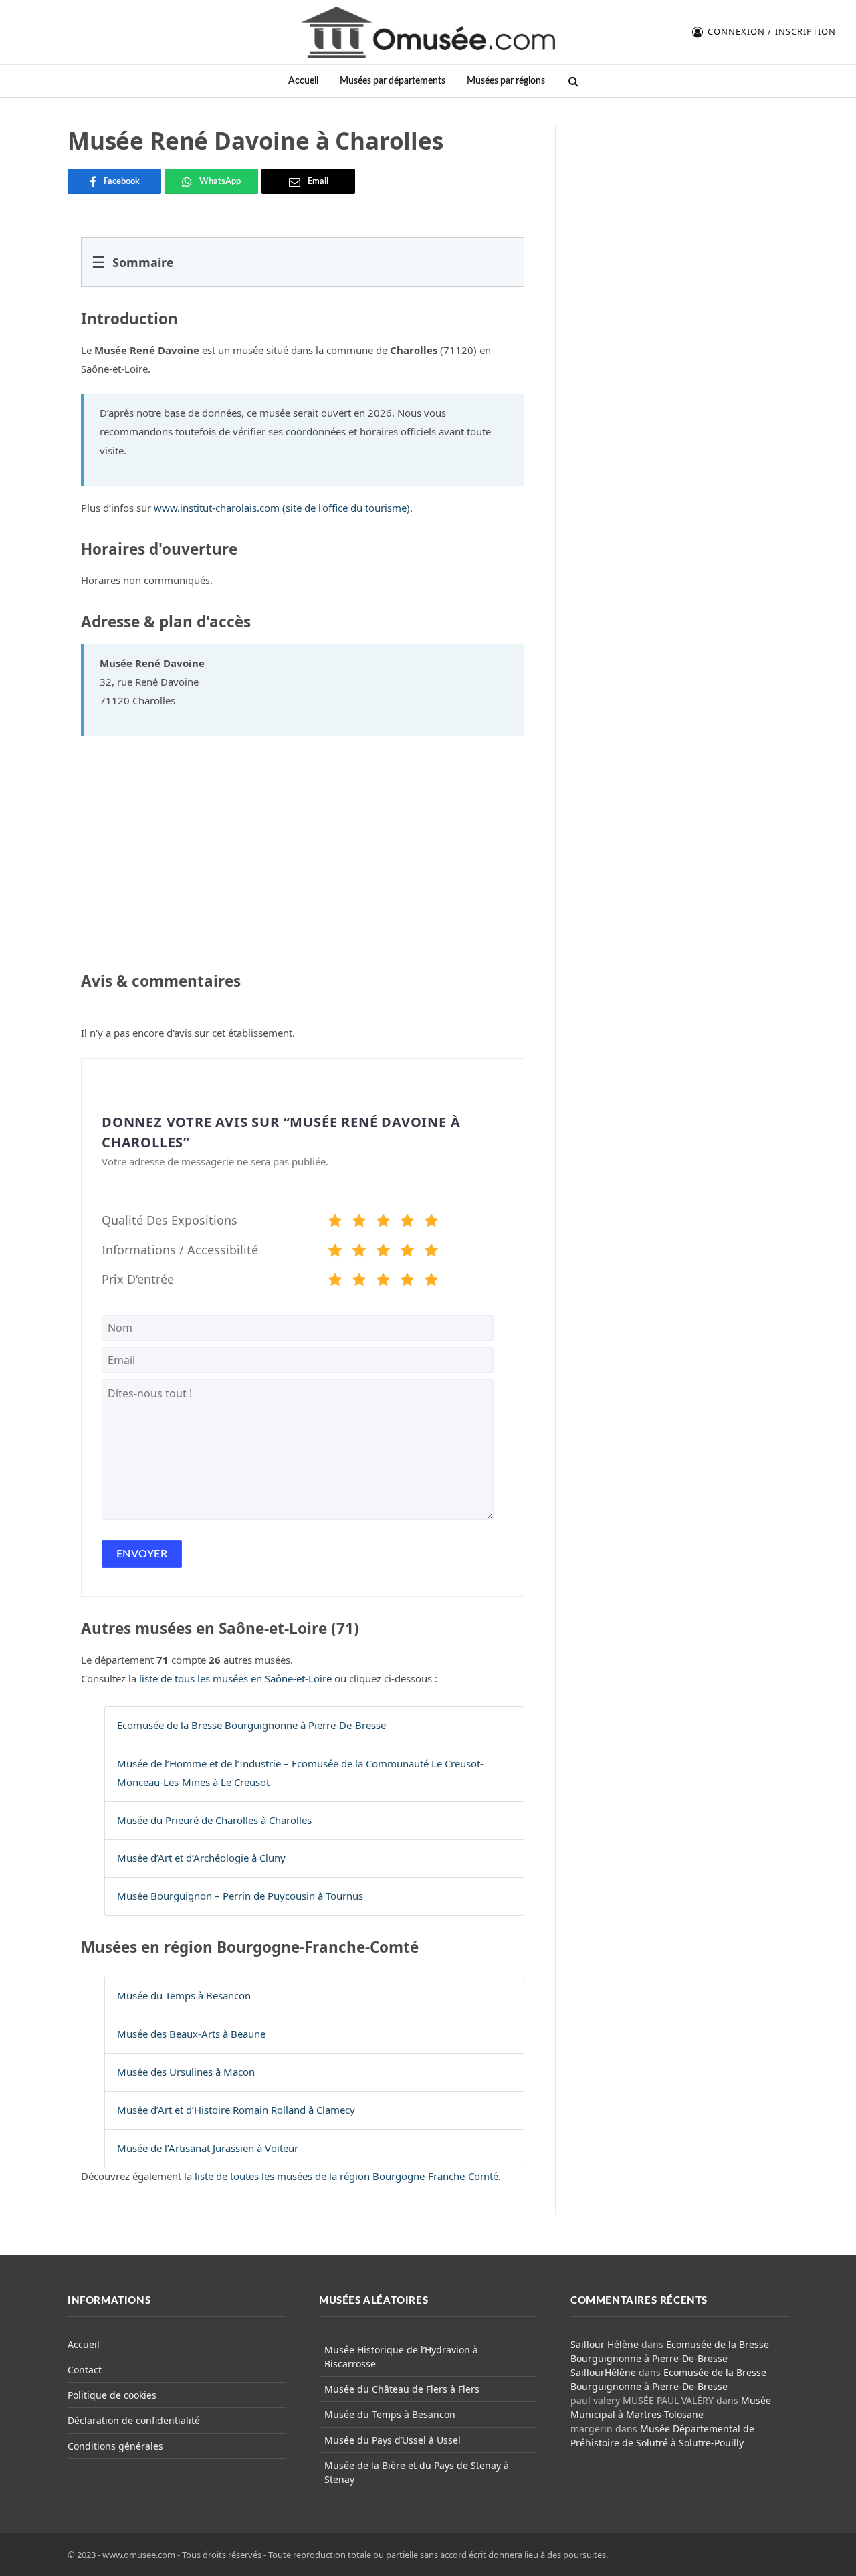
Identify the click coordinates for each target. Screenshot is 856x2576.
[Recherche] (572, 81)
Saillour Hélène (605, 2344)
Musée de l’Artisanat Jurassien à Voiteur (208, 2148)
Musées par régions (506, 81)
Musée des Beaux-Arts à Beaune (191, 2034)
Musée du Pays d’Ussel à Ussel (393, 2440)
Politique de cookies (112, 2395)
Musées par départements (393, 81)
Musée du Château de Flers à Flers (402, 2389)
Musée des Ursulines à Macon (186, 2072)
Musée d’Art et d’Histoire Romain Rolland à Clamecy (236, 2110)
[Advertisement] (680, 210)
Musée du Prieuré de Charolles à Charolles (214, 1820)
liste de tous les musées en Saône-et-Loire (235, 1678)
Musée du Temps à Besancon (184, 1995)
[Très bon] (407, 1223)
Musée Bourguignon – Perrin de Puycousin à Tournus (240, 1896)
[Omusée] (428, 32)
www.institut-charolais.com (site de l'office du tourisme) (282, 508)
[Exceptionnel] (431, 1223)
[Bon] (383, 1223)
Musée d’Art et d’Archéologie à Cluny (201, 1858)
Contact (85, 2370)
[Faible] (359, 1223)
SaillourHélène (603, 2372)
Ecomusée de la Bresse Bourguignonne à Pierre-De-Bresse (251, 1725)
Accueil (303, 81)
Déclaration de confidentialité (134, 2420)
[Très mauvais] (335, 1223)
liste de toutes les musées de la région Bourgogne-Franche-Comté (346, 2176)
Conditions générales (115, 2446)
